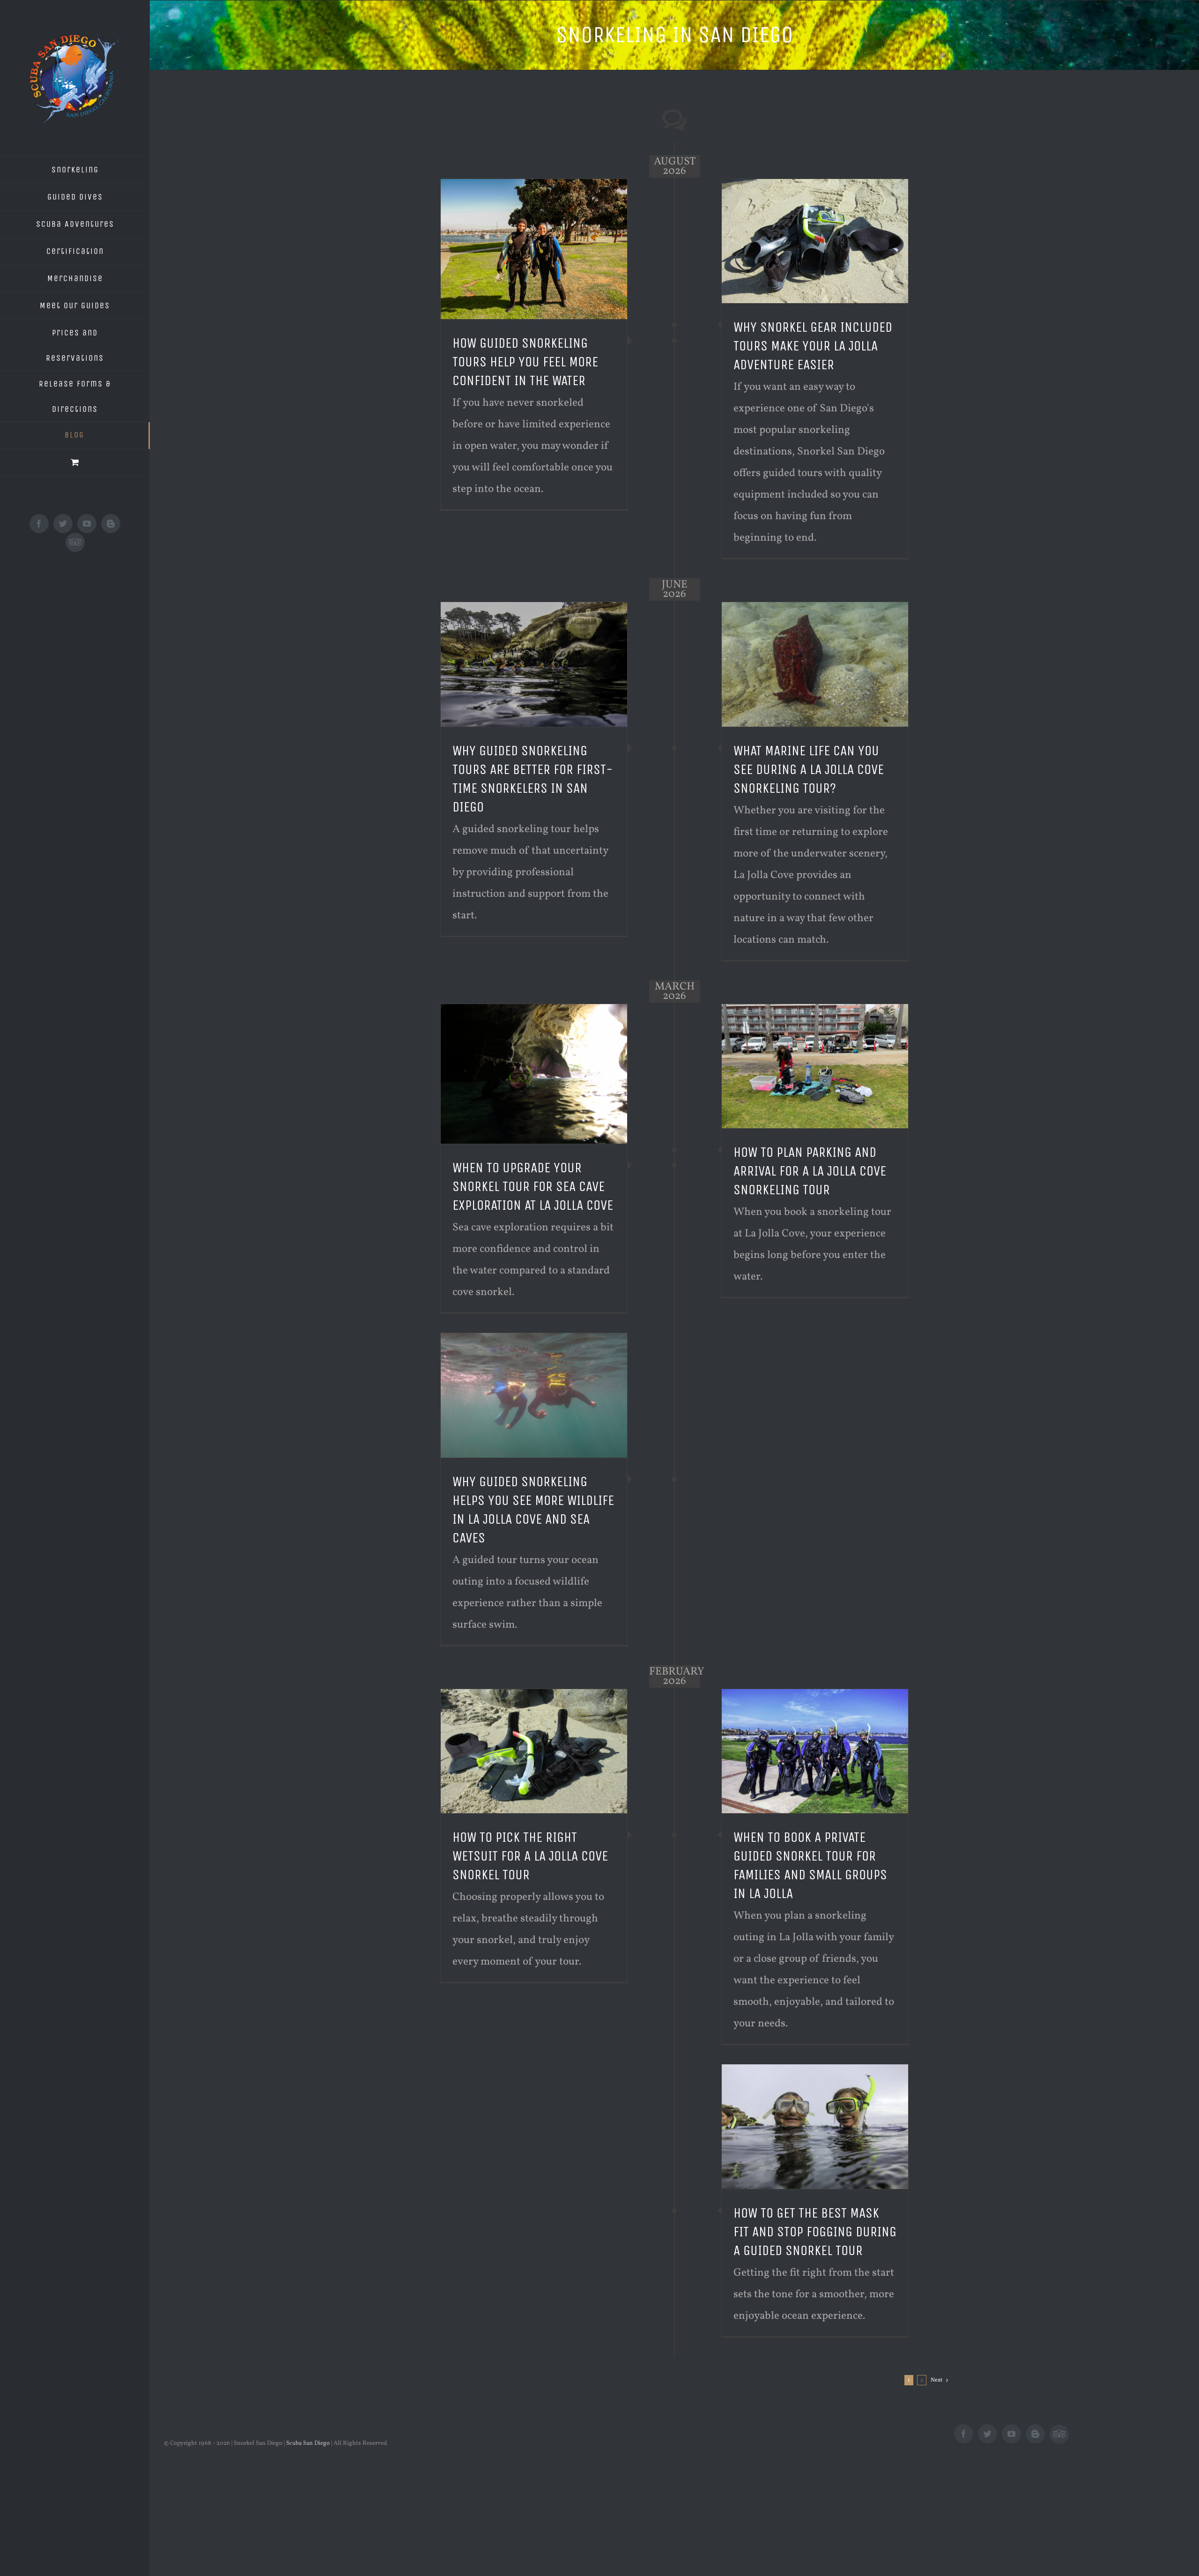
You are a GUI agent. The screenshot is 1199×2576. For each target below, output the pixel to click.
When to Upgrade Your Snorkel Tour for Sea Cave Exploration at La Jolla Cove (533, 1186)
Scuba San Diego (308, 2443)
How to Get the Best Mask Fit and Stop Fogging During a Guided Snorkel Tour (815, 2232)
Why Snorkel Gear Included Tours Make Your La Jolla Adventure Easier (813, 346)
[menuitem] (75, 170)
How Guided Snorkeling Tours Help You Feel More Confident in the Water (525, 362)
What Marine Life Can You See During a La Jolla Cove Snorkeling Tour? (809, 769)
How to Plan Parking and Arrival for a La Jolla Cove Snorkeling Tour (810, 1171)
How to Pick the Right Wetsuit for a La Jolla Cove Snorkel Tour (530, 1856)
